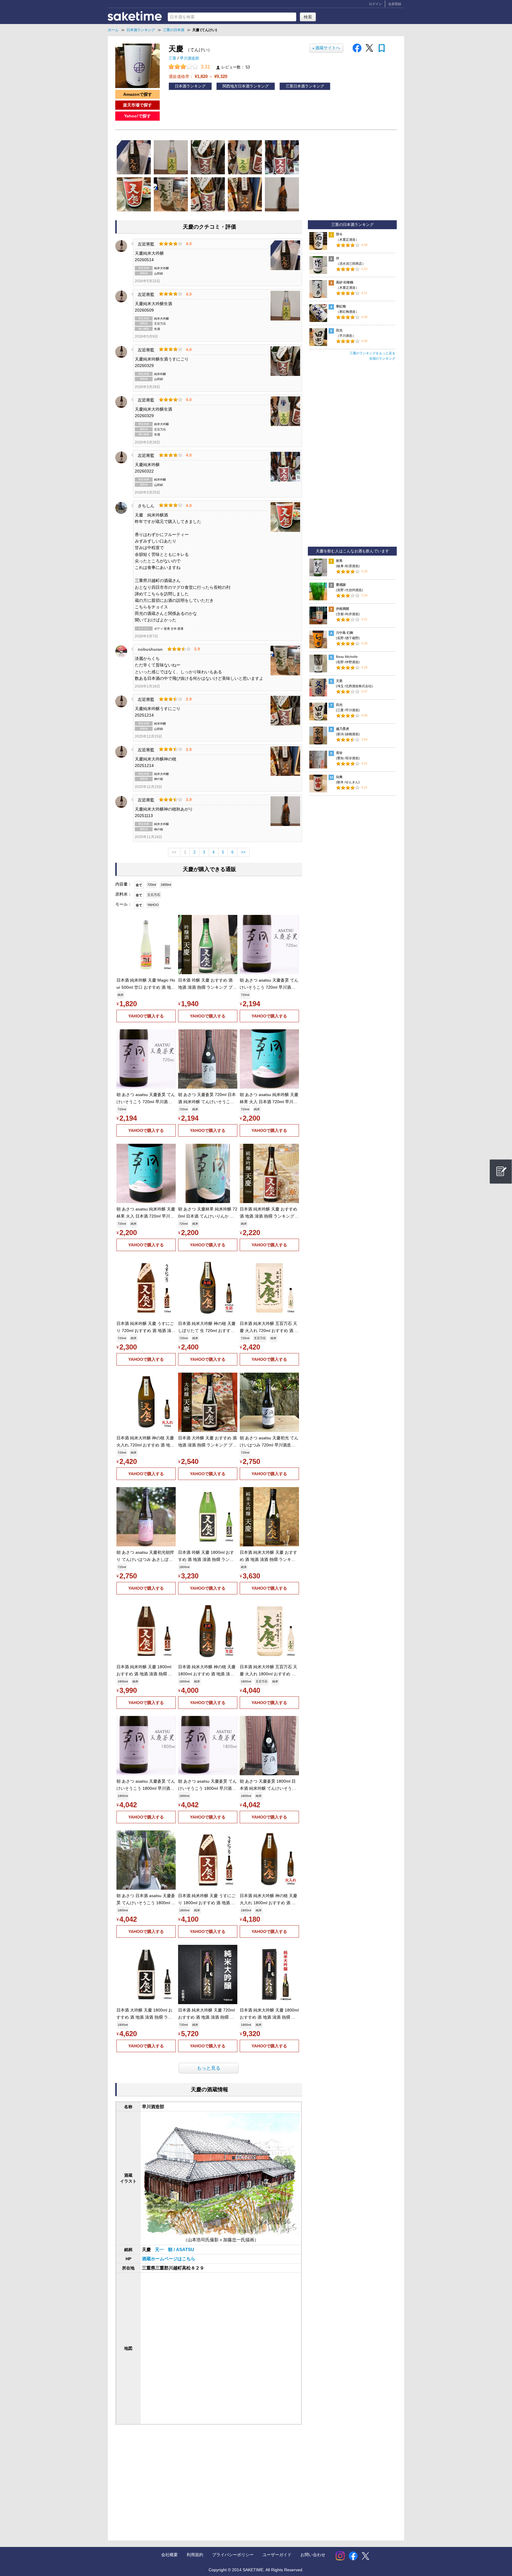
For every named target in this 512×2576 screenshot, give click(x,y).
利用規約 (195, 2555)
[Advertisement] (164, 2477)
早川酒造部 (189, 58)
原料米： (124, 894)
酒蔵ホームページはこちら (169, 2259)
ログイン (375, 4)
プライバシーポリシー (233, 2555)
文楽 (339, 681)
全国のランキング (382, 358)
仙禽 (339, 777)
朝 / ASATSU (181, 2250)
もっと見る (209, 2068)
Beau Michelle (347, 657)
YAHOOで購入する (146, 1016)
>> (243, 852)
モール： (124, 904)
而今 (339, 234)
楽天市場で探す (137, 105)
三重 (173, 58)
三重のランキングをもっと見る (372, 353)
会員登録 (395, 4)
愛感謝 (341, 585)
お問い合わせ (313, 2555)
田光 (339, 330)
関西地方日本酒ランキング (246, 86)
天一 (160, 2250)
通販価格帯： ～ (198, 76)
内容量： (124, 884)
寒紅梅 (341, 306)
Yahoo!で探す (137, 116)
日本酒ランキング (190, 86)
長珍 (339, 753)
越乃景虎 (343, 729)
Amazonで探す (138, 94)
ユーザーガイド (277, 2555)
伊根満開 (343, 609)
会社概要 (169, 2555)
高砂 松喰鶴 (345, 282)
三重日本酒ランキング (305, 86)
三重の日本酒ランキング (352, 225)
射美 (339, 561)
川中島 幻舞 (345, 633)
